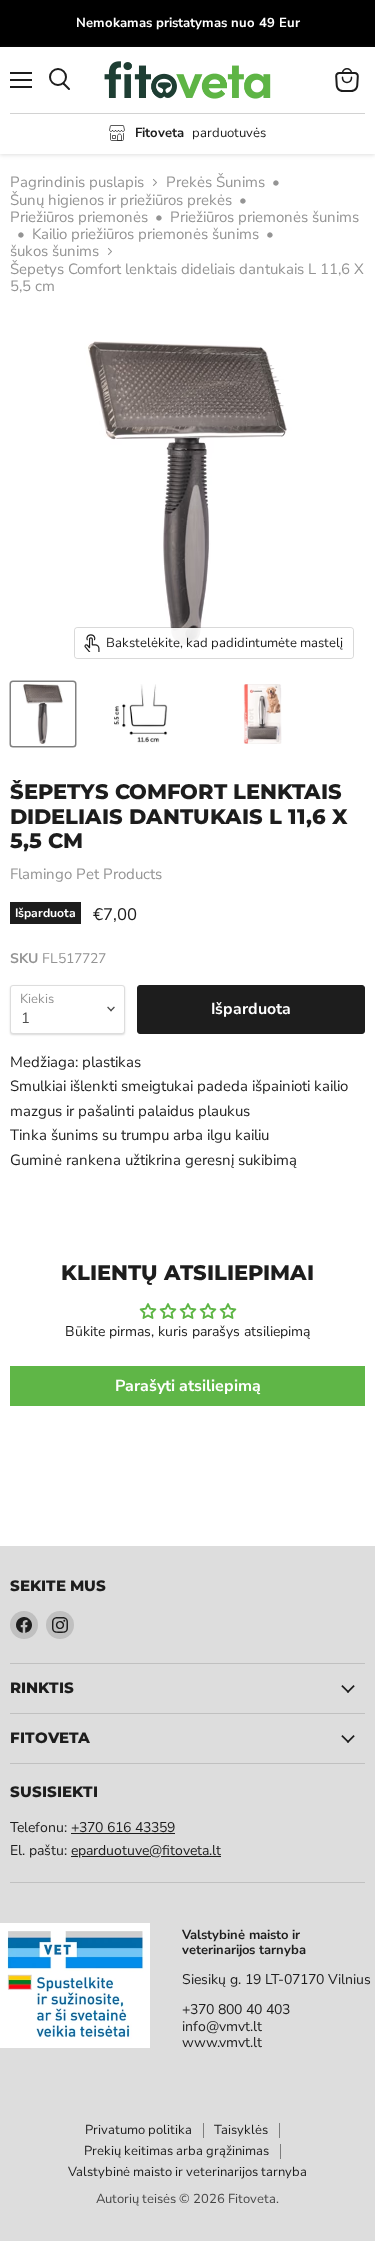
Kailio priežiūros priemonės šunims (145, 234)
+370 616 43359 (123, 1827)
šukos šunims (54, 251)
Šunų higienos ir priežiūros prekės (121, 200)
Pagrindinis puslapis (77, 182)
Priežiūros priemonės (79, 217)
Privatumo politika (138, 2130)
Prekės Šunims (215, 182)
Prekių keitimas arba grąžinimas (176, 2151)
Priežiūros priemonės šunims (264, 217)
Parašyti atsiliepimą (188, 1386)
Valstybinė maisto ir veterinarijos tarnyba (187, 2172)
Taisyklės (241, 2130)
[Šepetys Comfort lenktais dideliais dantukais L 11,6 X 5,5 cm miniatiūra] (43, 714)
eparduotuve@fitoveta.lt (146, 1850)
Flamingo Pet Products (86, 874)
